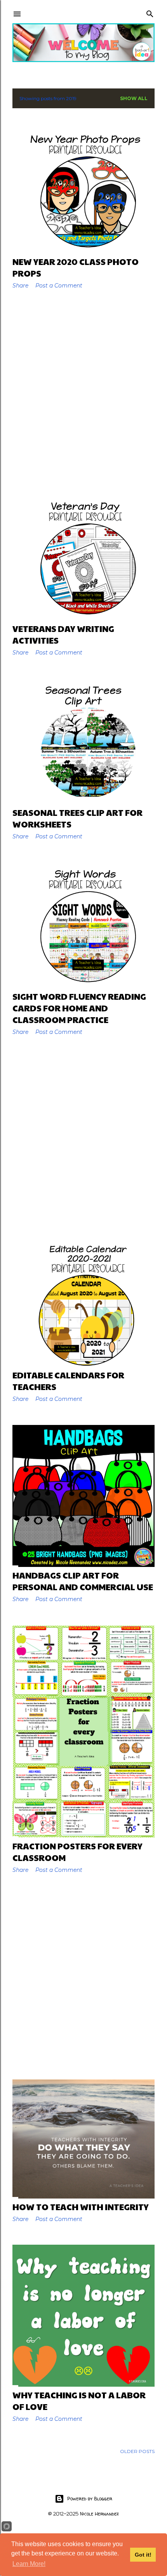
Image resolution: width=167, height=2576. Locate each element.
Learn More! (29, 2564)
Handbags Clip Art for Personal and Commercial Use (83, 1581)
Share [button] (20, 286)
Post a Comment (59, 286)
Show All (134, 98)
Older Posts (137, 2451)
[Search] (150, 12)
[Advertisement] (83, 392)
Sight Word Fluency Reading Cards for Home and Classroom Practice (79, 1008)
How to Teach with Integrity (81, 2207)
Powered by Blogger (90, 2499)
